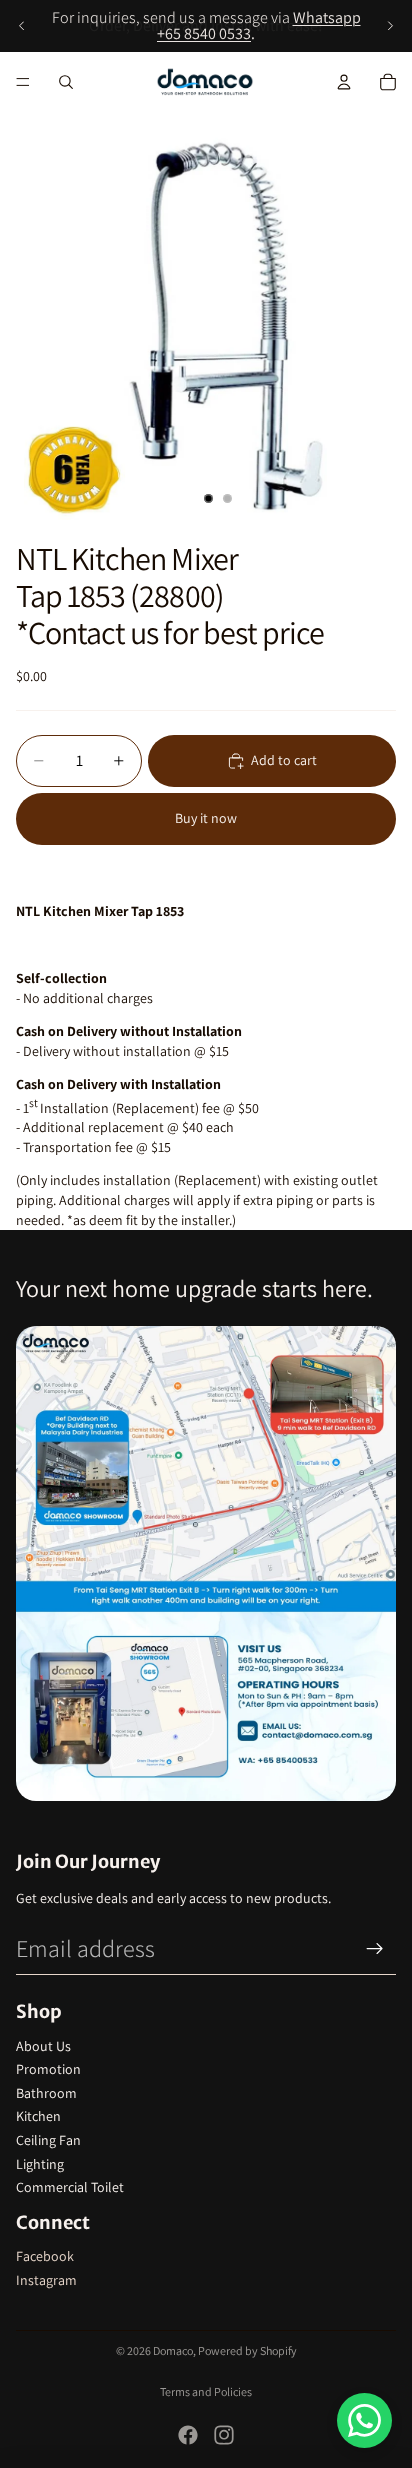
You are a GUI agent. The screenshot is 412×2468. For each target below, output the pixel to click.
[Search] (66, 82)
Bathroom (46, 2093)
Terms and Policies (206, 2391)
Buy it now (206, 818)
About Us (43, 2046)
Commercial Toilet (70, 2187)
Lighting (40, 2164)
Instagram (46, 2280)
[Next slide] (390, 26)
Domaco (173, 2350)
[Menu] (23, 82)
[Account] (344, 82)
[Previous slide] (22, 26)
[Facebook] (188, 2435)
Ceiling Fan (48, 2140)
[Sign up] (375, 1949)
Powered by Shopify (247, 2350)
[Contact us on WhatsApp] (364, 2420)
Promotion (48, 2069)
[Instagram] (224, 2435)
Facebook (45, 2256)
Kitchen (38, 2116)
